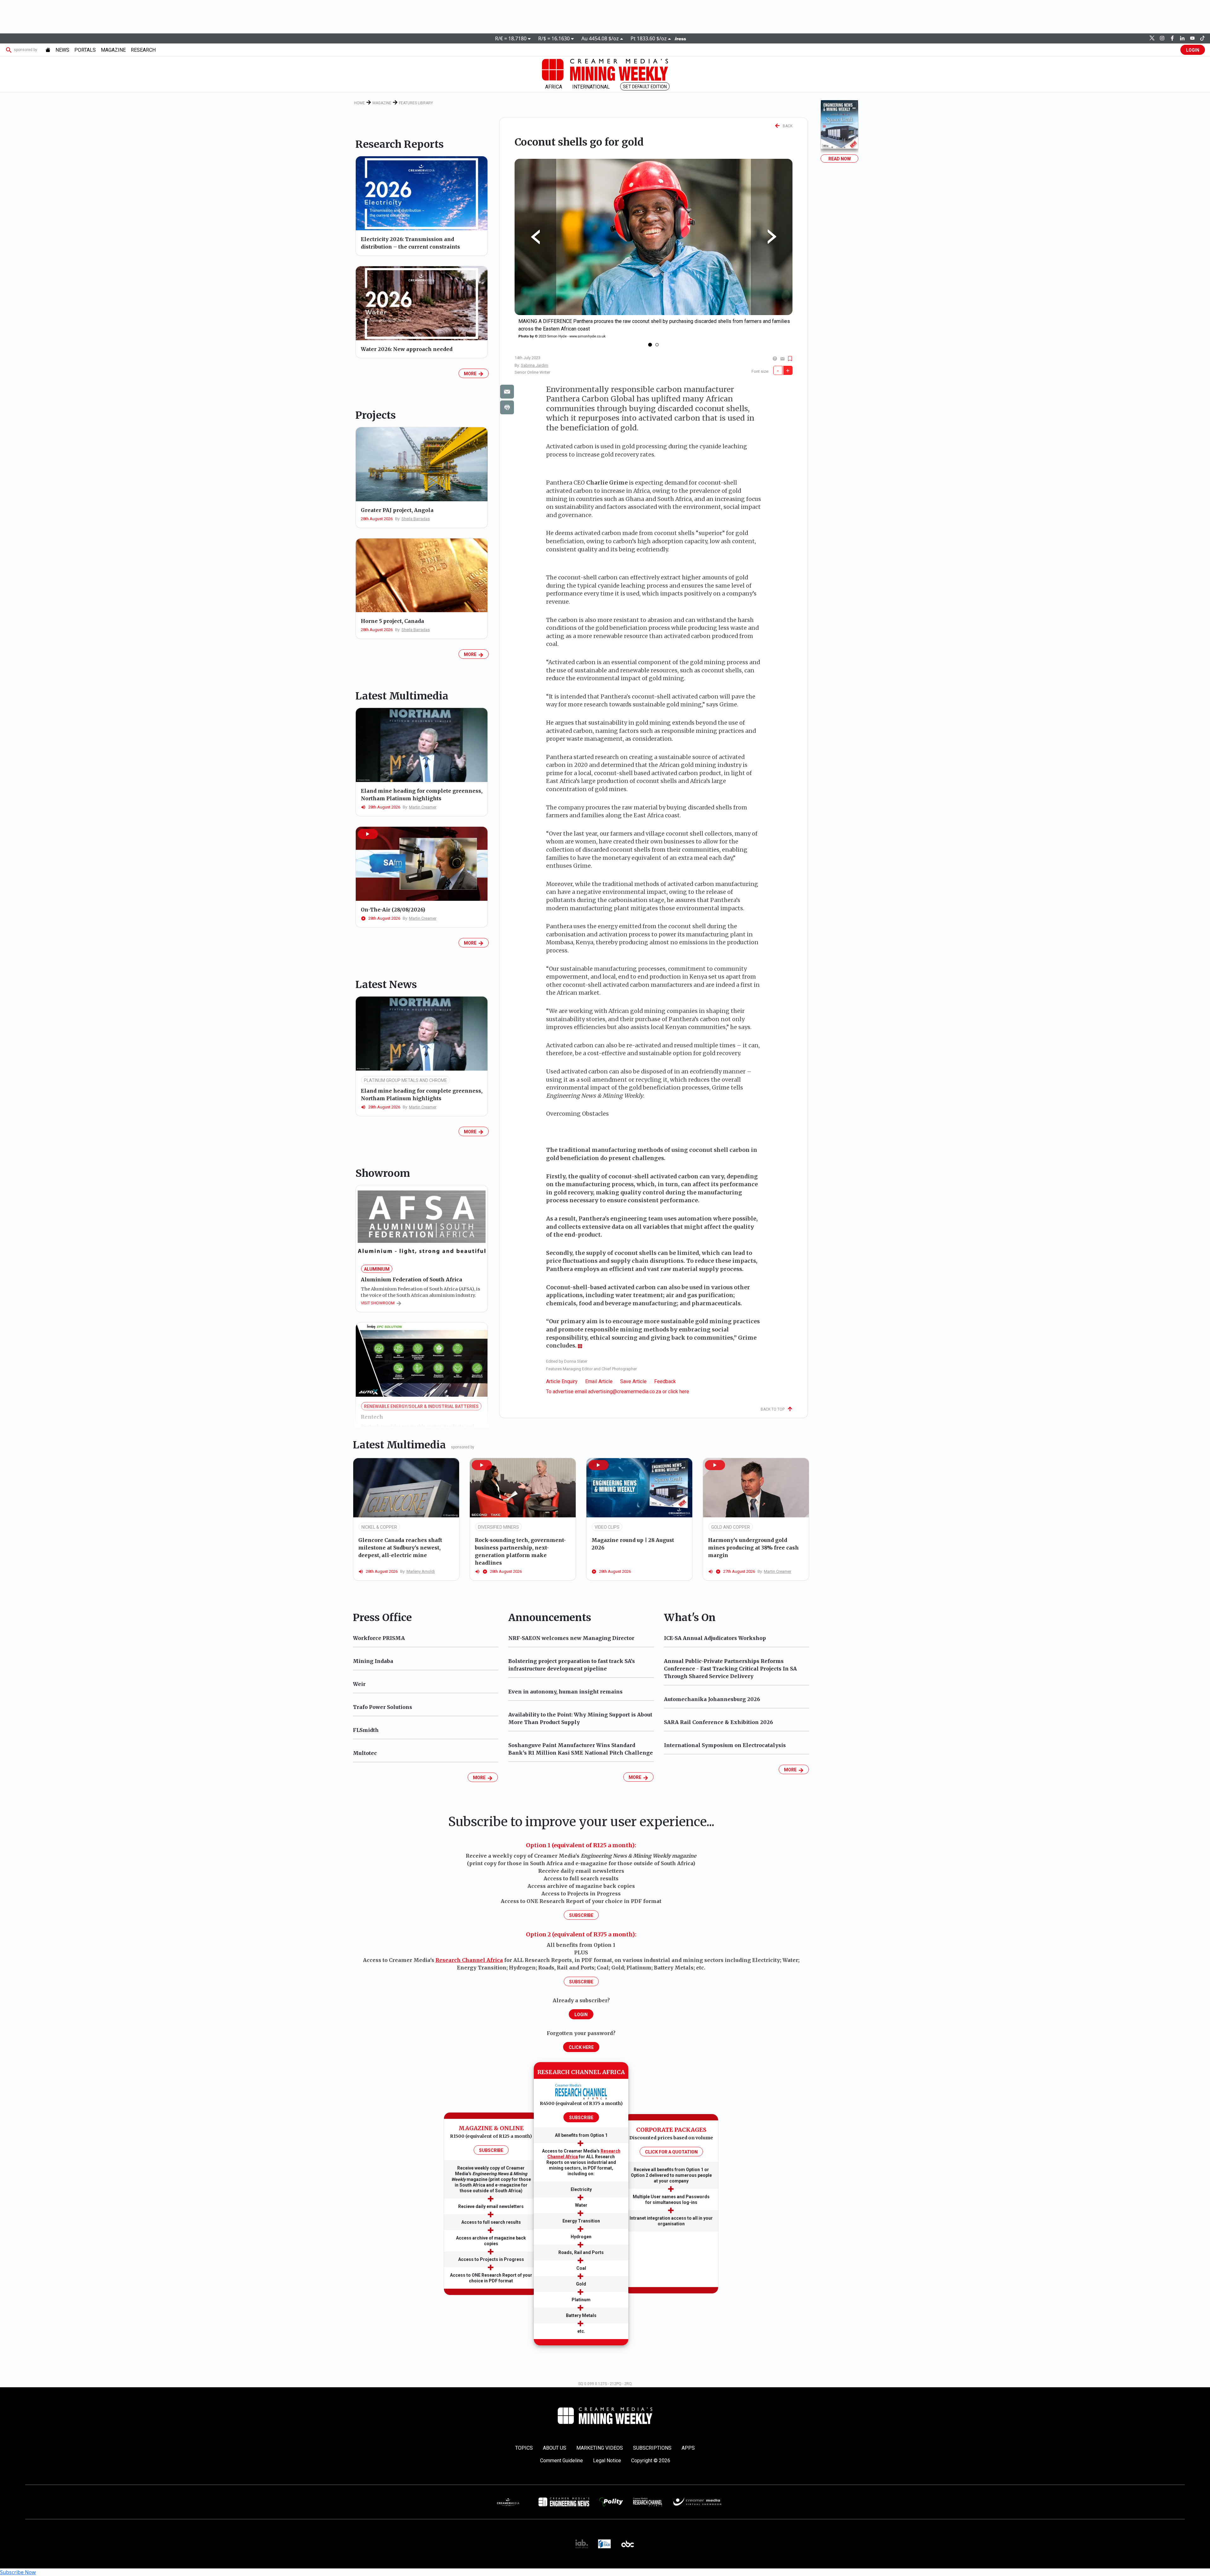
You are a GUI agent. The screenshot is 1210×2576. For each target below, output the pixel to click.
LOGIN (1193, 50)
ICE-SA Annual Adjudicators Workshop (715, 1638)
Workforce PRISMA (379, 1638)
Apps (688, 2448)
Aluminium (377, 1269)
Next (772, 237)
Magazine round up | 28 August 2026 (633, 1544)
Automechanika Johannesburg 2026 (712, 1699)
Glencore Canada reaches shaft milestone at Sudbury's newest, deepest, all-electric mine (400, 1548)
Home (360, 103)
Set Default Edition (645, 87)
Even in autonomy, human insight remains (565, 1692)
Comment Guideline (562, 2461)
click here (679, 1391)
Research (143, 50)
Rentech (372, 1417)
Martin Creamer (423, 807)
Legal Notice (607, 2461)
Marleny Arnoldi (421, 1571)
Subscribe (581, 1915)
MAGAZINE (113, 50)
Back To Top (774, 1409)
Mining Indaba (373, 1661)
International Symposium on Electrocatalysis (725, 1745)
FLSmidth (366, 1730)
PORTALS (85, 50)
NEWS (62, 50)
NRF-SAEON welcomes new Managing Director (571, 1638)
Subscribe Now (18, 2572)
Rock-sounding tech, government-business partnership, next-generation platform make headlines (520, 1551)
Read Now (840, 159)
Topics (524, 2448)
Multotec (365, 1753)
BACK (786, 126)
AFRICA (554, 87)
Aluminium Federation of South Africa (412, 1279)
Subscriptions (652, 2448)
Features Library (416, 103)
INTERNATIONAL (591, 87)
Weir (359, 1684)
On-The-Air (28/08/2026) (393, 910)
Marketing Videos (600, 2448)
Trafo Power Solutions (383, 1707)
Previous (535, 237)
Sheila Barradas (416, 519)
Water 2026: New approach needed (407, 349)
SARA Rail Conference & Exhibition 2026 (718, 1722)
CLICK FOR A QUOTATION (671, 2152)
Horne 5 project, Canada (392, 621)
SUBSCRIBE (491, 2150)
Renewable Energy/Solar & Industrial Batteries (421, 1406)
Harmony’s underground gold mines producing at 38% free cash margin (753, 1548)
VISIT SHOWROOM (379, 1303)
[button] (368, 834)
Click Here (581, 2047)
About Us (555, 2448)
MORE (471, 374)
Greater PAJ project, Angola (397, 510)
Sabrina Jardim (535, 365)
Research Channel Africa (469, 1960)
